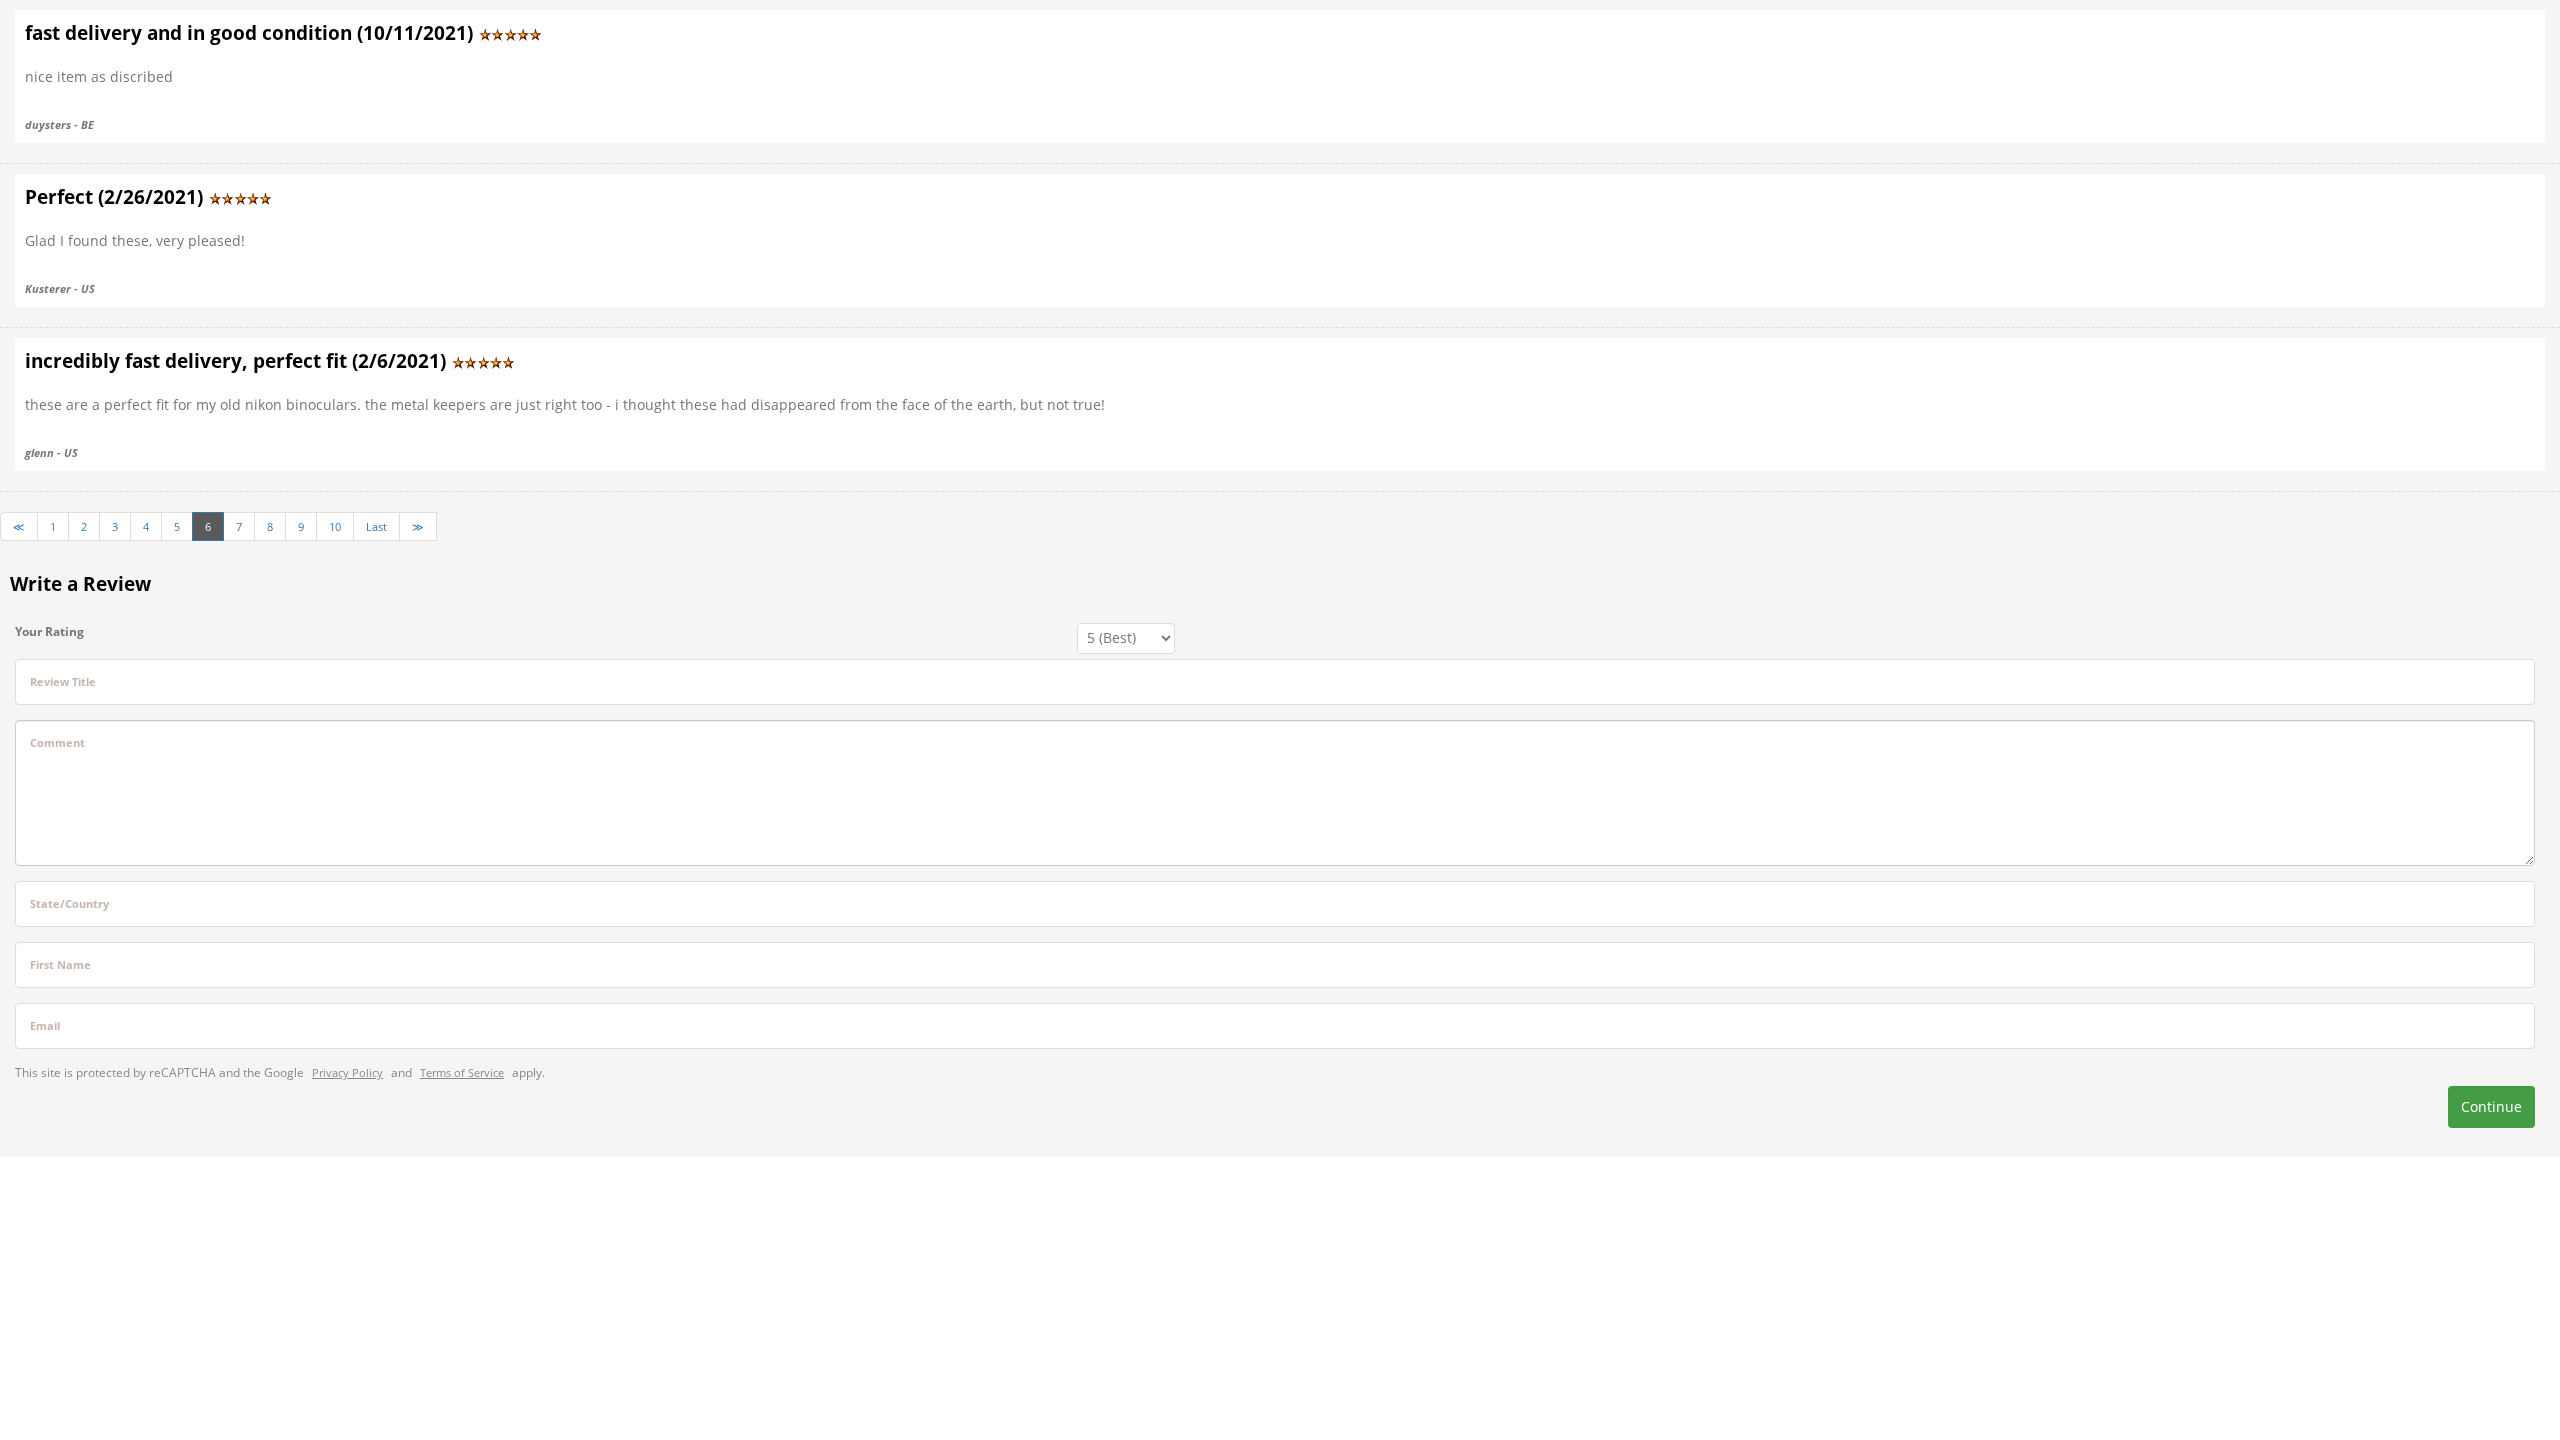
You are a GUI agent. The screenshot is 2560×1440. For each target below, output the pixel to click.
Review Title (63, 681)
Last (376, 526)
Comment (57, 742)
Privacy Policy (347, 1072)
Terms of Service (462, 1072)
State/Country (69, 903)
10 (335, 526)
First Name (60, 964)
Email (45, 1025)
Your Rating (49, 631)
